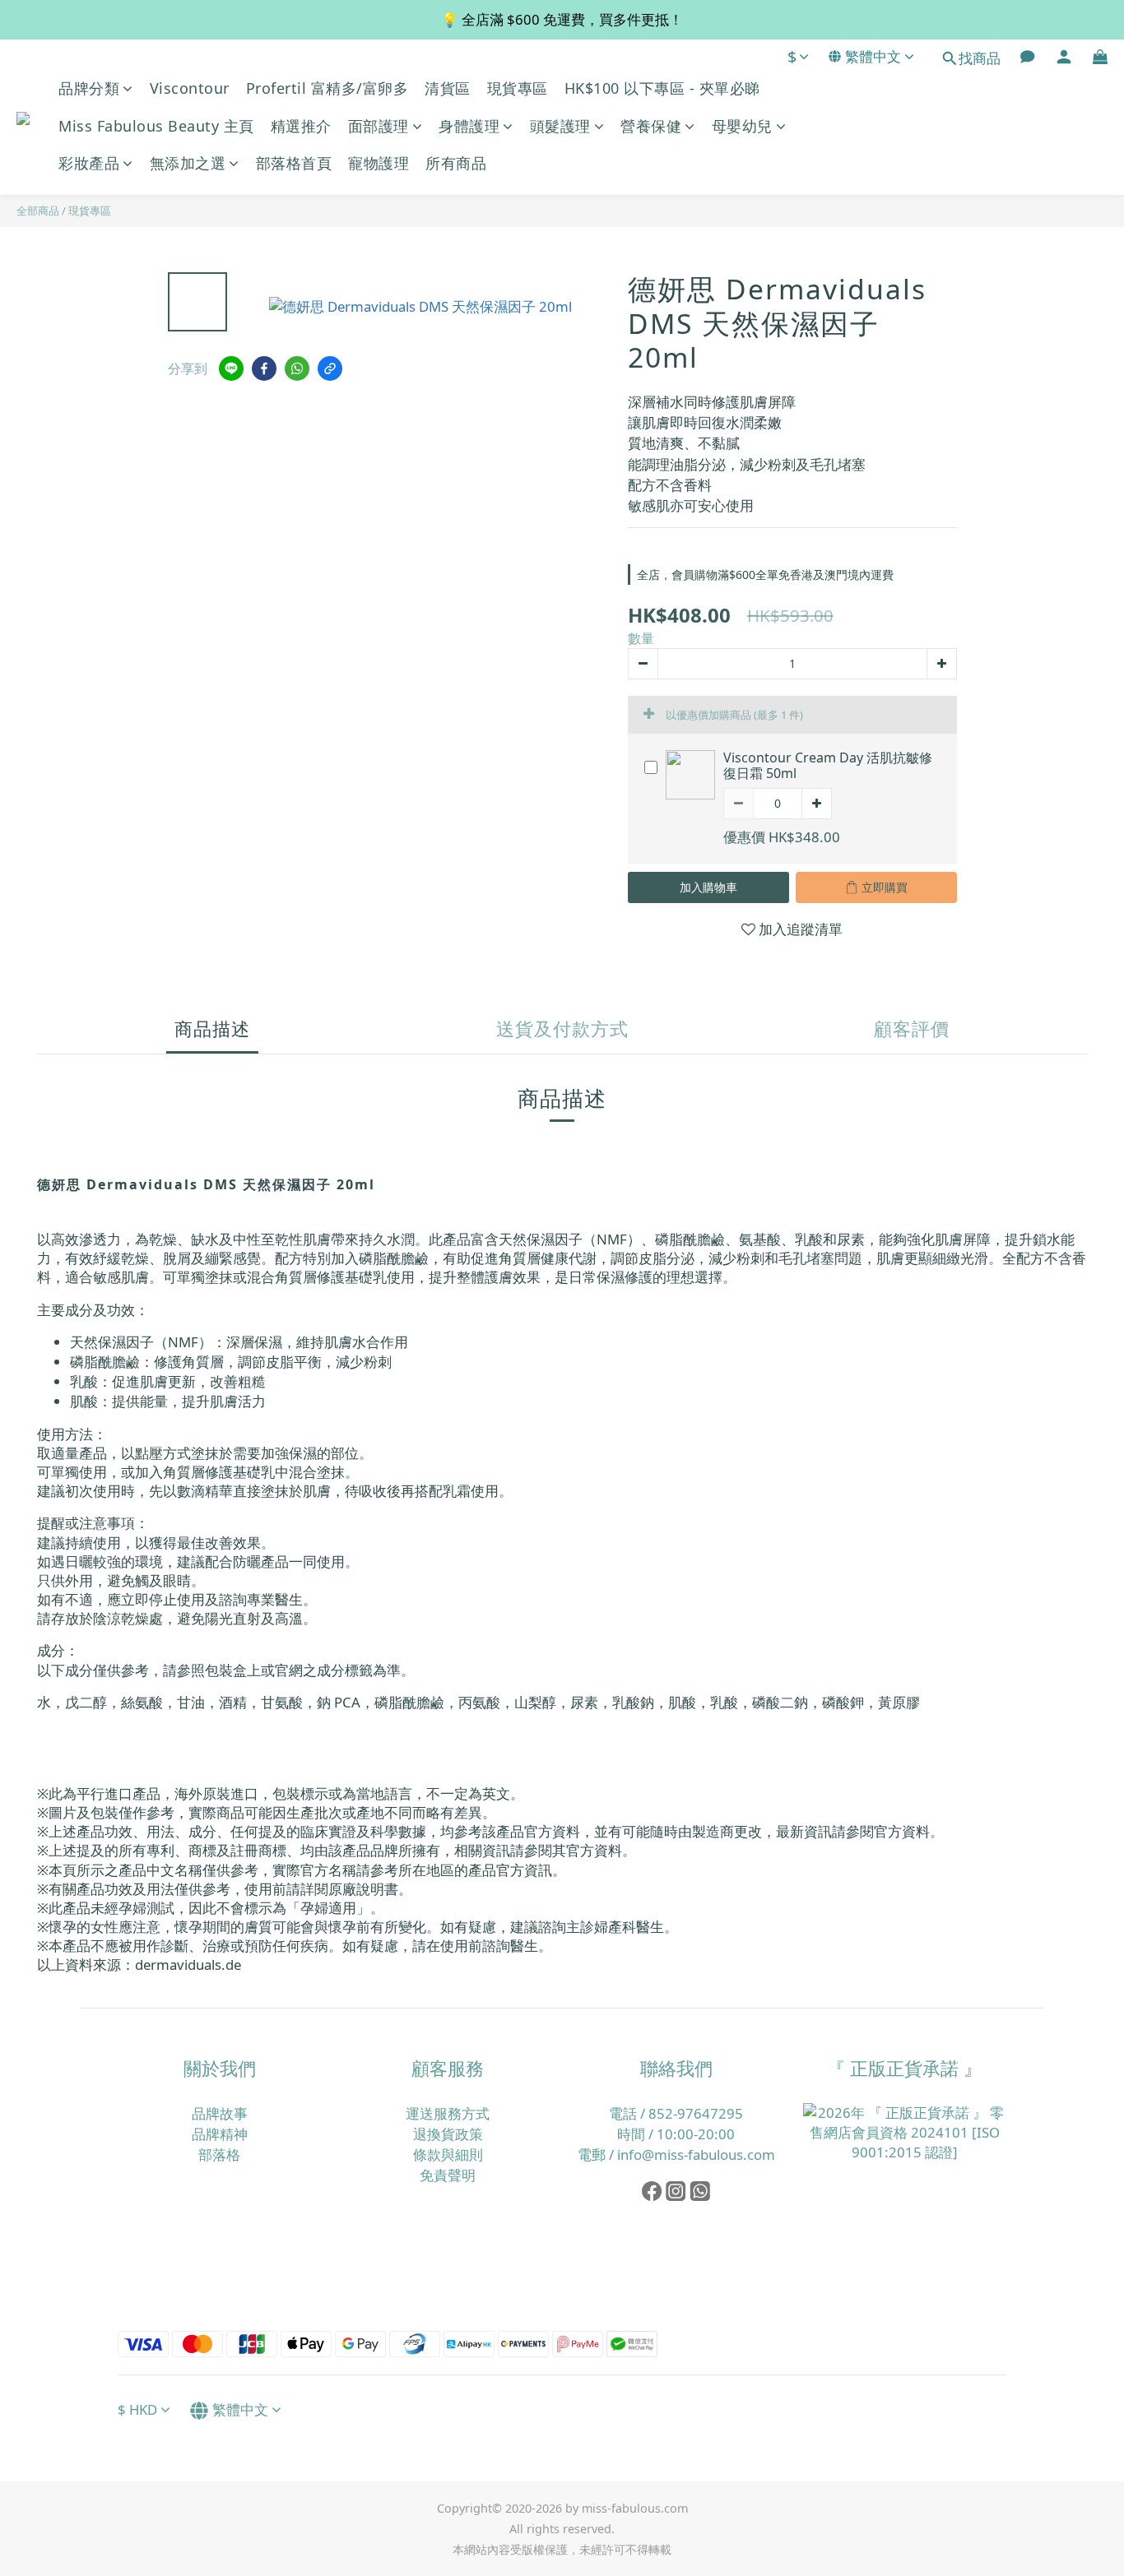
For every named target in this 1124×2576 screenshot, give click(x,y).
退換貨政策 (448, 2134)
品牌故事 (220, 2113)
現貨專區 (518, 88)
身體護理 (469, 126)
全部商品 (38, 211)
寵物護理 (379, 164)
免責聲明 (448, 2175)
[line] (231, 368)
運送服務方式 (448, 2113)
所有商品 (456, 164)
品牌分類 (89, 88)
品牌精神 (220, 2134)
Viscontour (190, 88)
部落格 (219, 2154)
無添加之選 (188, 164)
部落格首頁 (294, 164)
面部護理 (379, 126)
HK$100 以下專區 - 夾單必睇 (662, 88)
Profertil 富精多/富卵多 (327, 88)
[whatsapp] (297, 368)
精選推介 (301, 126)
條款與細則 (448, 2154)
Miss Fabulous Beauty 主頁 (156, 126)
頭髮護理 (560, 126)
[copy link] (330, 368)
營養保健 (651, 126)
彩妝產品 (89, 164)
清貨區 (448, 88)
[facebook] (264, 368)
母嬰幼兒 (742, 126)
